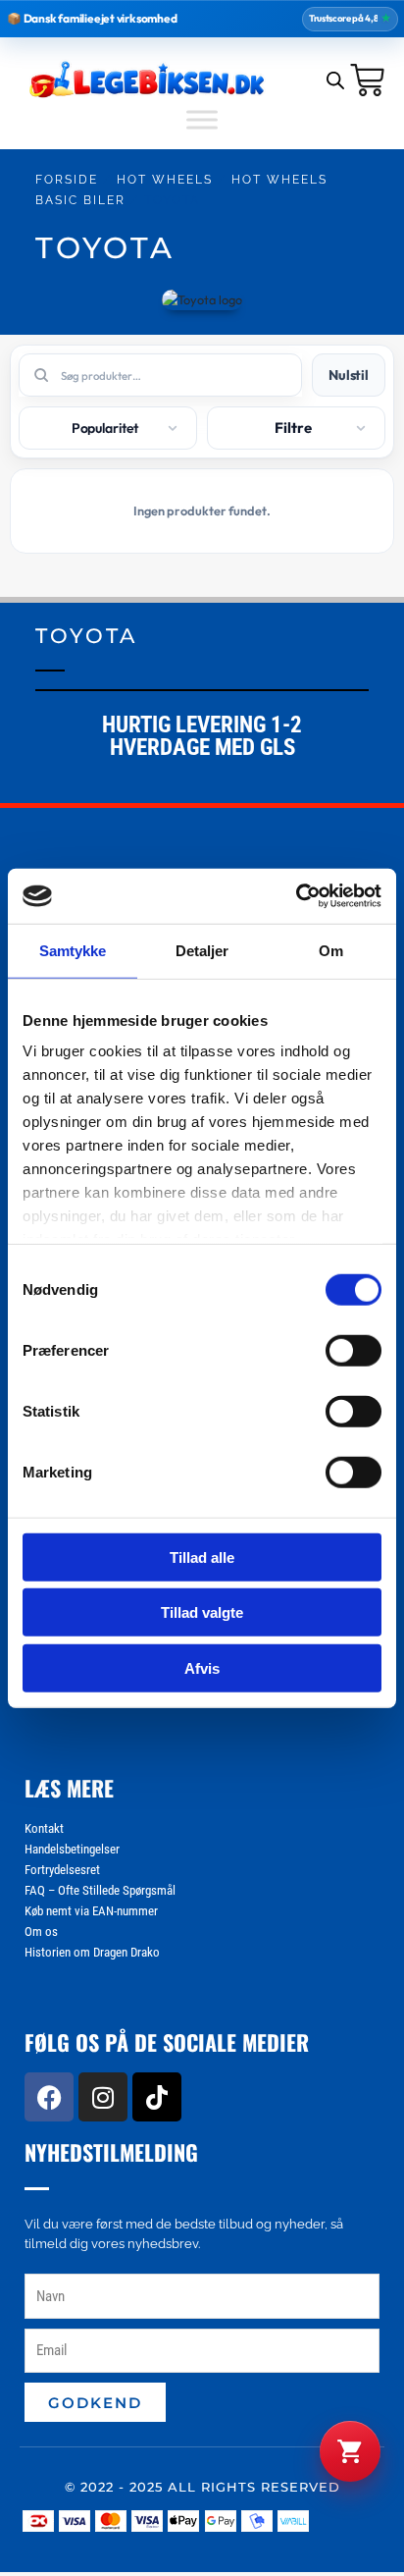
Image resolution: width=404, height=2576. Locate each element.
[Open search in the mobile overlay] (335, 80)
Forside (67, 180)
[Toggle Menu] (202, 119)
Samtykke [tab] (73, 950)
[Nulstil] (349, 375)
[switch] (353, 1350)
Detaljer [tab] (202, 950)
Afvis (202, 1667)
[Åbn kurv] (350, 2451)
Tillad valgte (202, 1612)
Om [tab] (331, 950)
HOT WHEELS (165, 180)
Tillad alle (202, 1556)
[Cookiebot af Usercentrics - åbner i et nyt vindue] (296, 896)
